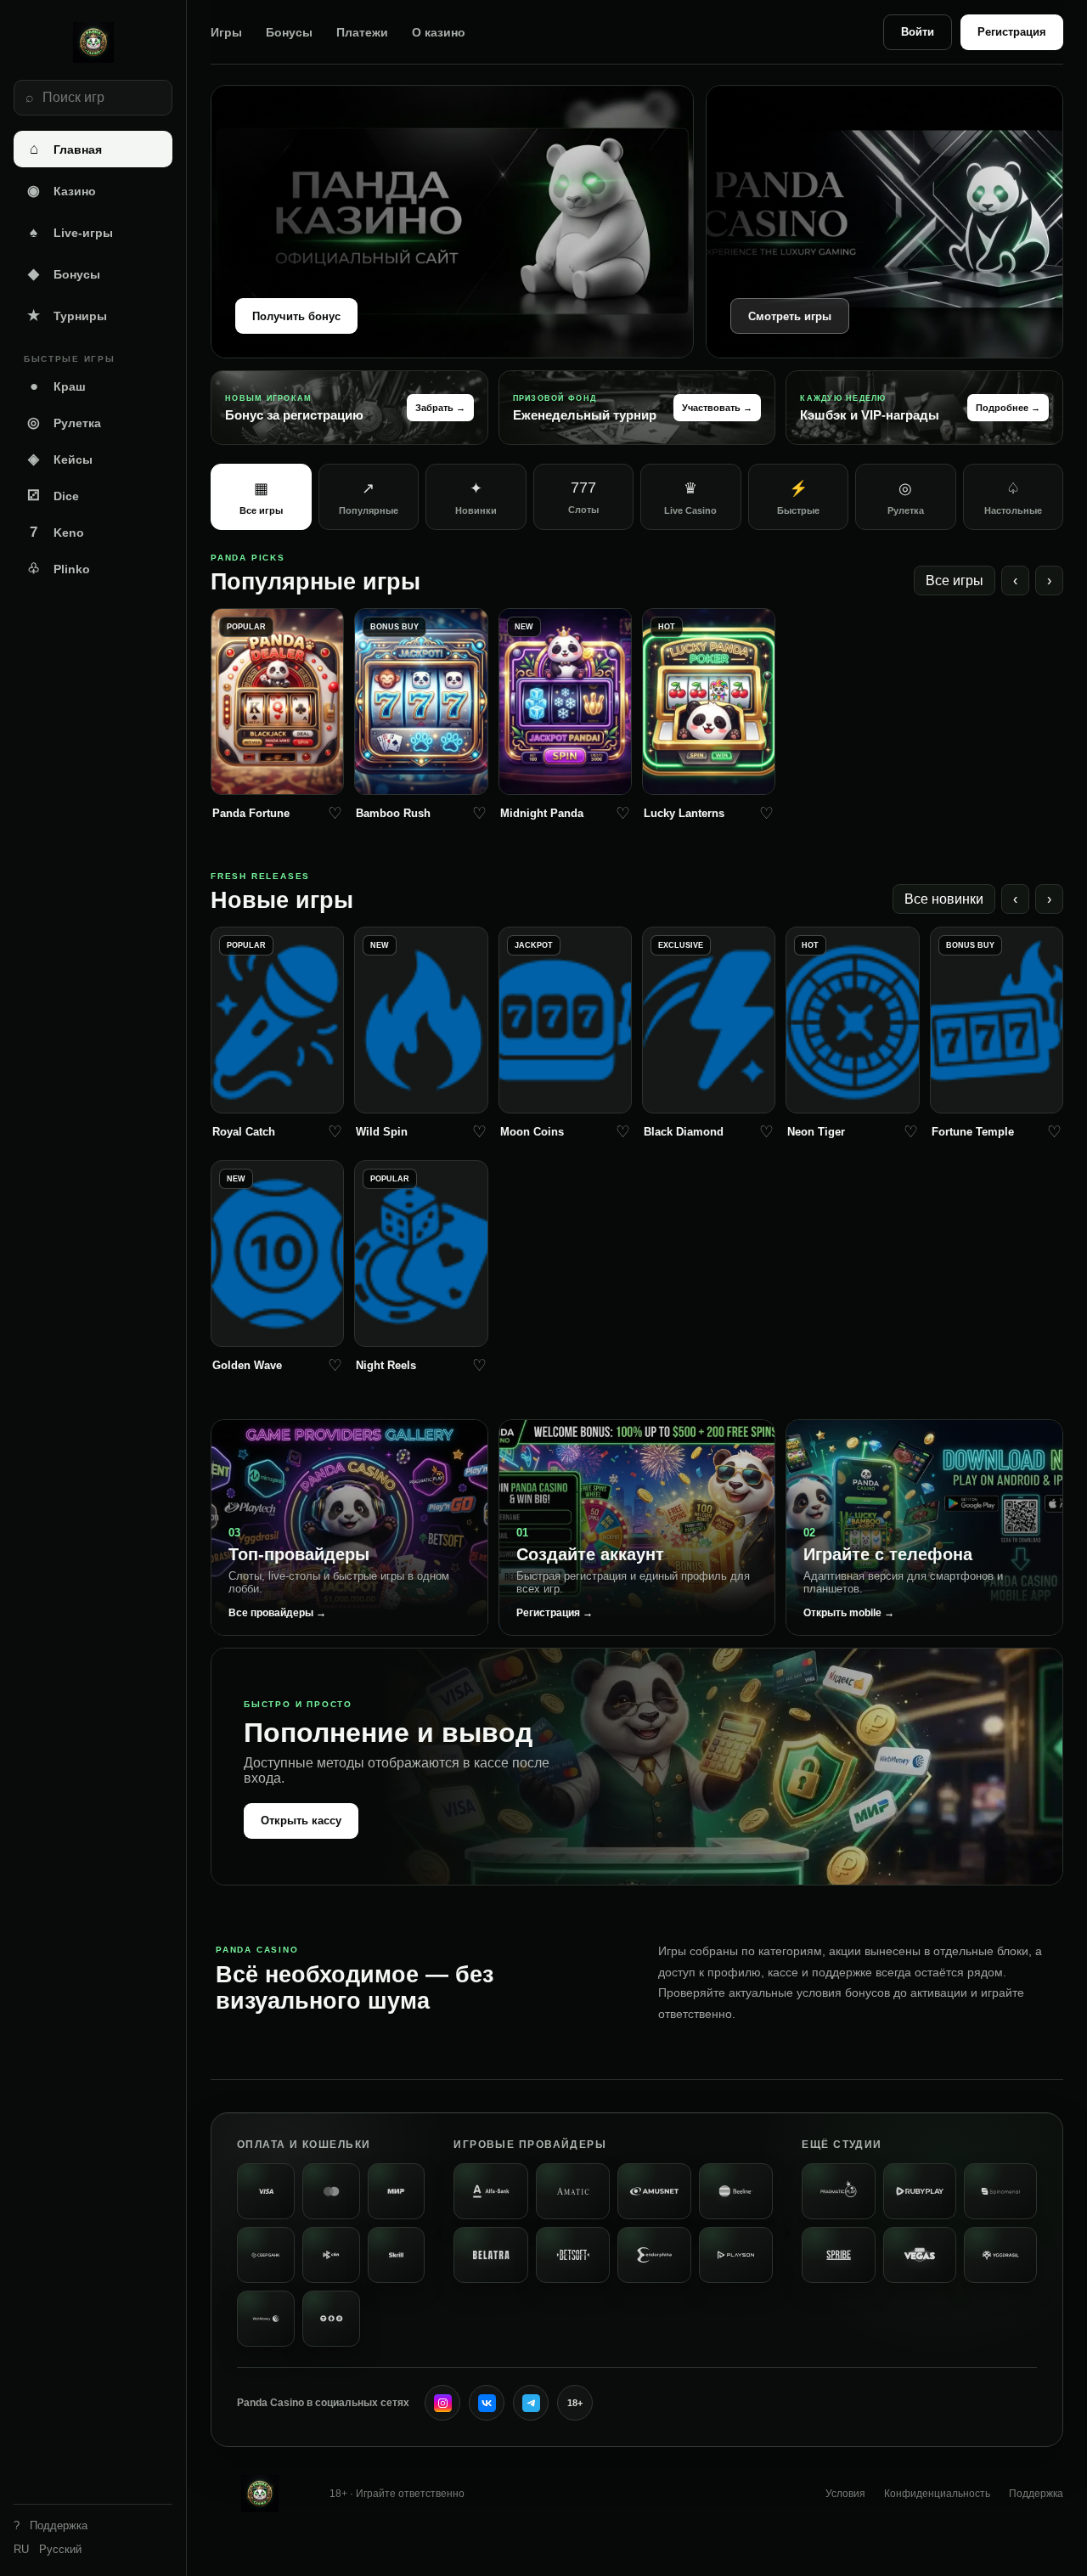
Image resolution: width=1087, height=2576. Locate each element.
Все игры (955, 581)
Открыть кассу (301, 1821)
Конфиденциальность (937, 2494)
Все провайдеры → (277, 1613)
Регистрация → (555, 1613)
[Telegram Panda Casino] (531, 2403)
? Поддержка (51, 2525)
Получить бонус (296, 316)
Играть (277, 777)
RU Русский (48, 2549)
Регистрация (1012, 32)
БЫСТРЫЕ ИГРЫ (69, 359)
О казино (439, 32)
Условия (845, 2494)
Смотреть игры (790, 316)
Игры (226, 32)
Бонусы (289, 32)
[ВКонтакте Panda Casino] (487, 2403)
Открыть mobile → (849, 1613)
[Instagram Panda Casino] (442, 2403)
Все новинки (944, 899)
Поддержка (1036, 2494)
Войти (918, 32)
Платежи (362, 32)
